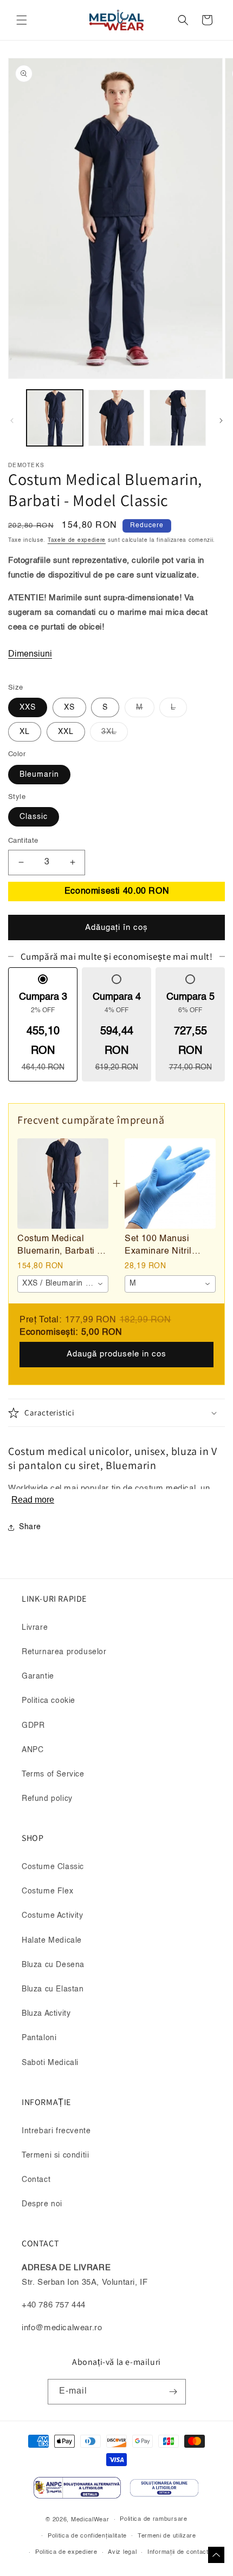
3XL (115, 735)
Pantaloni (39, 2038)
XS (69, 707)
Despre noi (42, 2204)
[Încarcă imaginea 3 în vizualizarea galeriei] (178, 418)
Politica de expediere (66, 2552)
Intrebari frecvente (56, 2131)
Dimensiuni (30, 654)
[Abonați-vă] (173, 2392)
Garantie (38, 1676)
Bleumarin (39, 775)
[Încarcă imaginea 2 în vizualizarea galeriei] (116, 418)
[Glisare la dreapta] (221, 421)
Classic (34, 817)
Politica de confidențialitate (87, 2536)
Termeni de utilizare (167, 2536)
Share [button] (30, 1527)
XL (25, 732)
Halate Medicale (52, 1941)
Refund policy (47, 1799)
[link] (63, 1184)
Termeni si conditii (55, 2155)
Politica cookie (48, 1701)
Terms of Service (53, 1774)
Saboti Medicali (50, 2063)
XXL (66, 732)
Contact (36, 2180)
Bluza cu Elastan (53, 1989)
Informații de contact (178, 2552)
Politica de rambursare (153, 2519)
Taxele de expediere (77, 540)
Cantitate (23, 841)
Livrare (35, 1628)
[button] (22, 20)
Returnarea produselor (64, 1652)
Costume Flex (47, 1891)
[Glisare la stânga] (12, 421)
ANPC (33, 1750)
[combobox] (63, 1284)
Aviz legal (122, 2552)
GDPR (33, 1726)
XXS (28, 707)
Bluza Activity (46, 2014)
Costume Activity (53, 1916)
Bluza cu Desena (53, 1965)
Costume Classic (53, 1867)
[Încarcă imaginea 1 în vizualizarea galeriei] (55, 418)
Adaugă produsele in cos (116, 1354)
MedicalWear (90, 2520)
